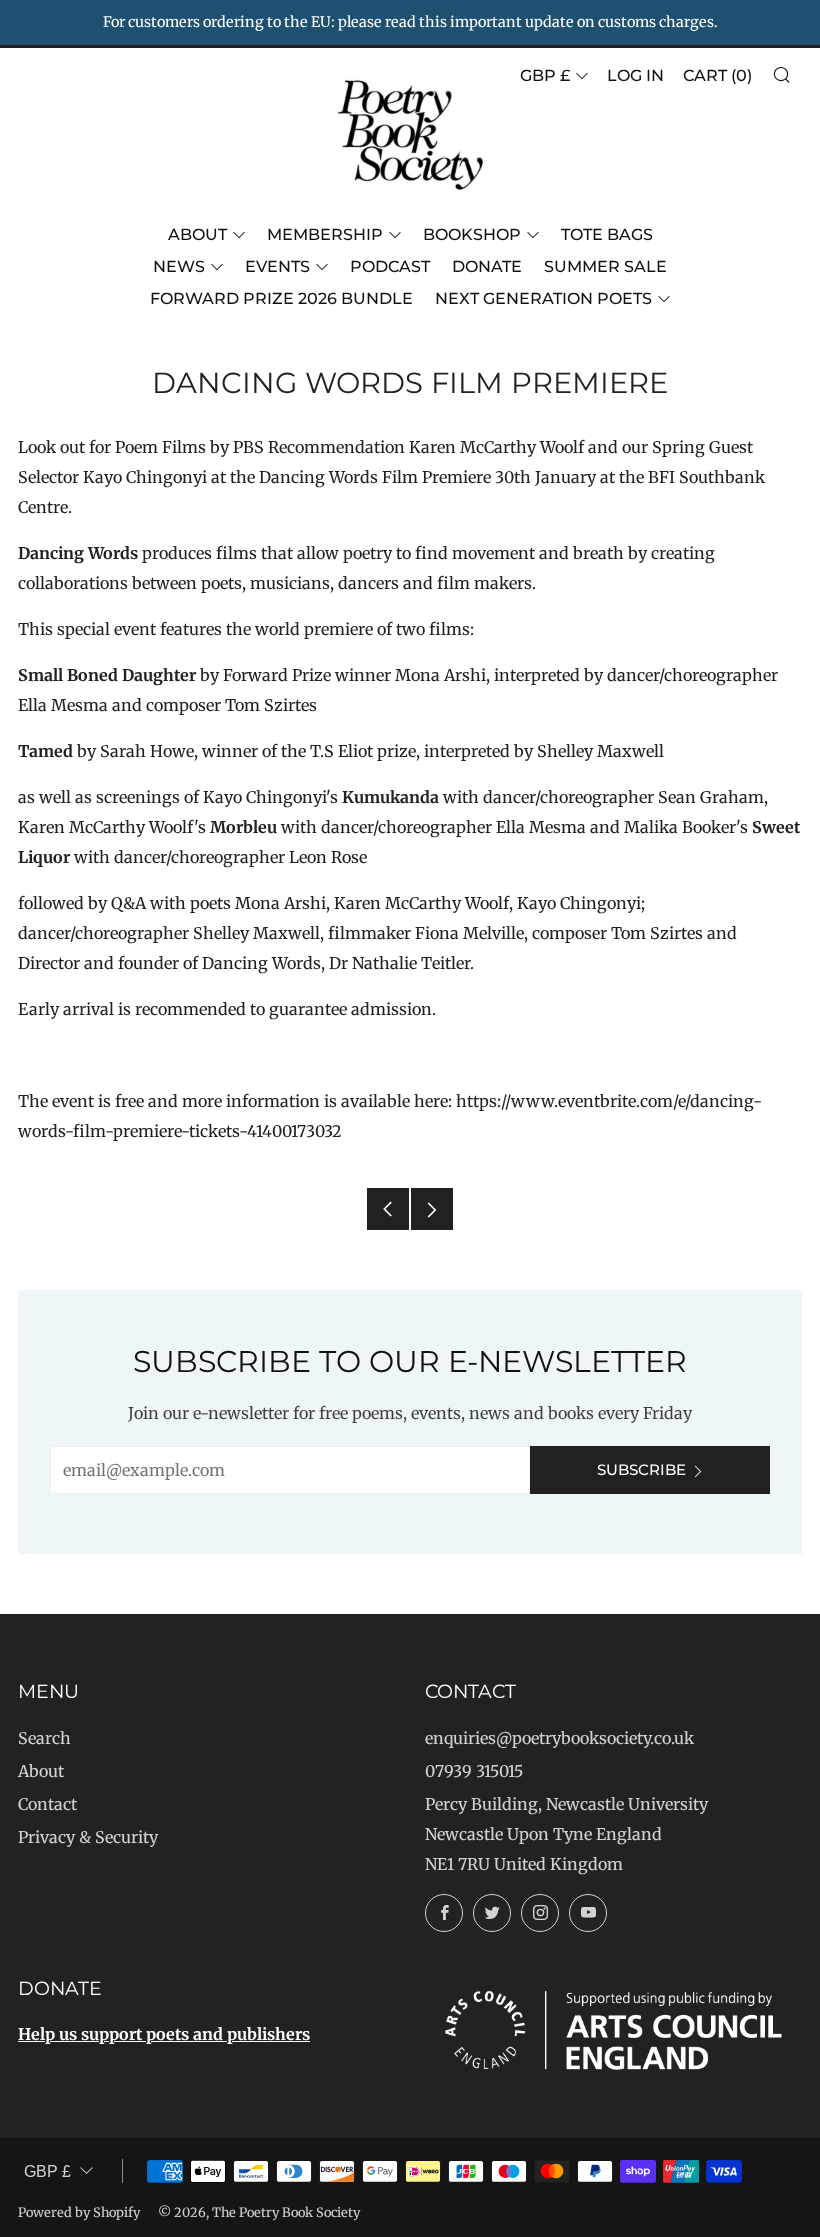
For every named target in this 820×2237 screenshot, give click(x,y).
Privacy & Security (88, 1837)
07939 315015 (474, 1771)
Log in (635, 75)
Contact (47, 1804)
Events (277, 266)
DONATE (487, 266)
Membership (325, 234)
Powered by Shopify (79, 2212)
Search (44, 1738)
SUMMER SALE (605, 266)
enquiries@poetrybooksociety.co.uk (559, 1738)
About (197, 234)
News (179, 266)
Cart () (717, 75)
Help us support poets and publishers (164, 2034)
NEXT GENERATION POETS (543, 298)
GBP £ (545, 75)
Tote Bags (607, 234)
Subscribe (641, 1469)
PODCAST (390, 266)
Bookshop (472, 234)
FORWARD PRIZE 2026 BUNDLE (281, 298)
